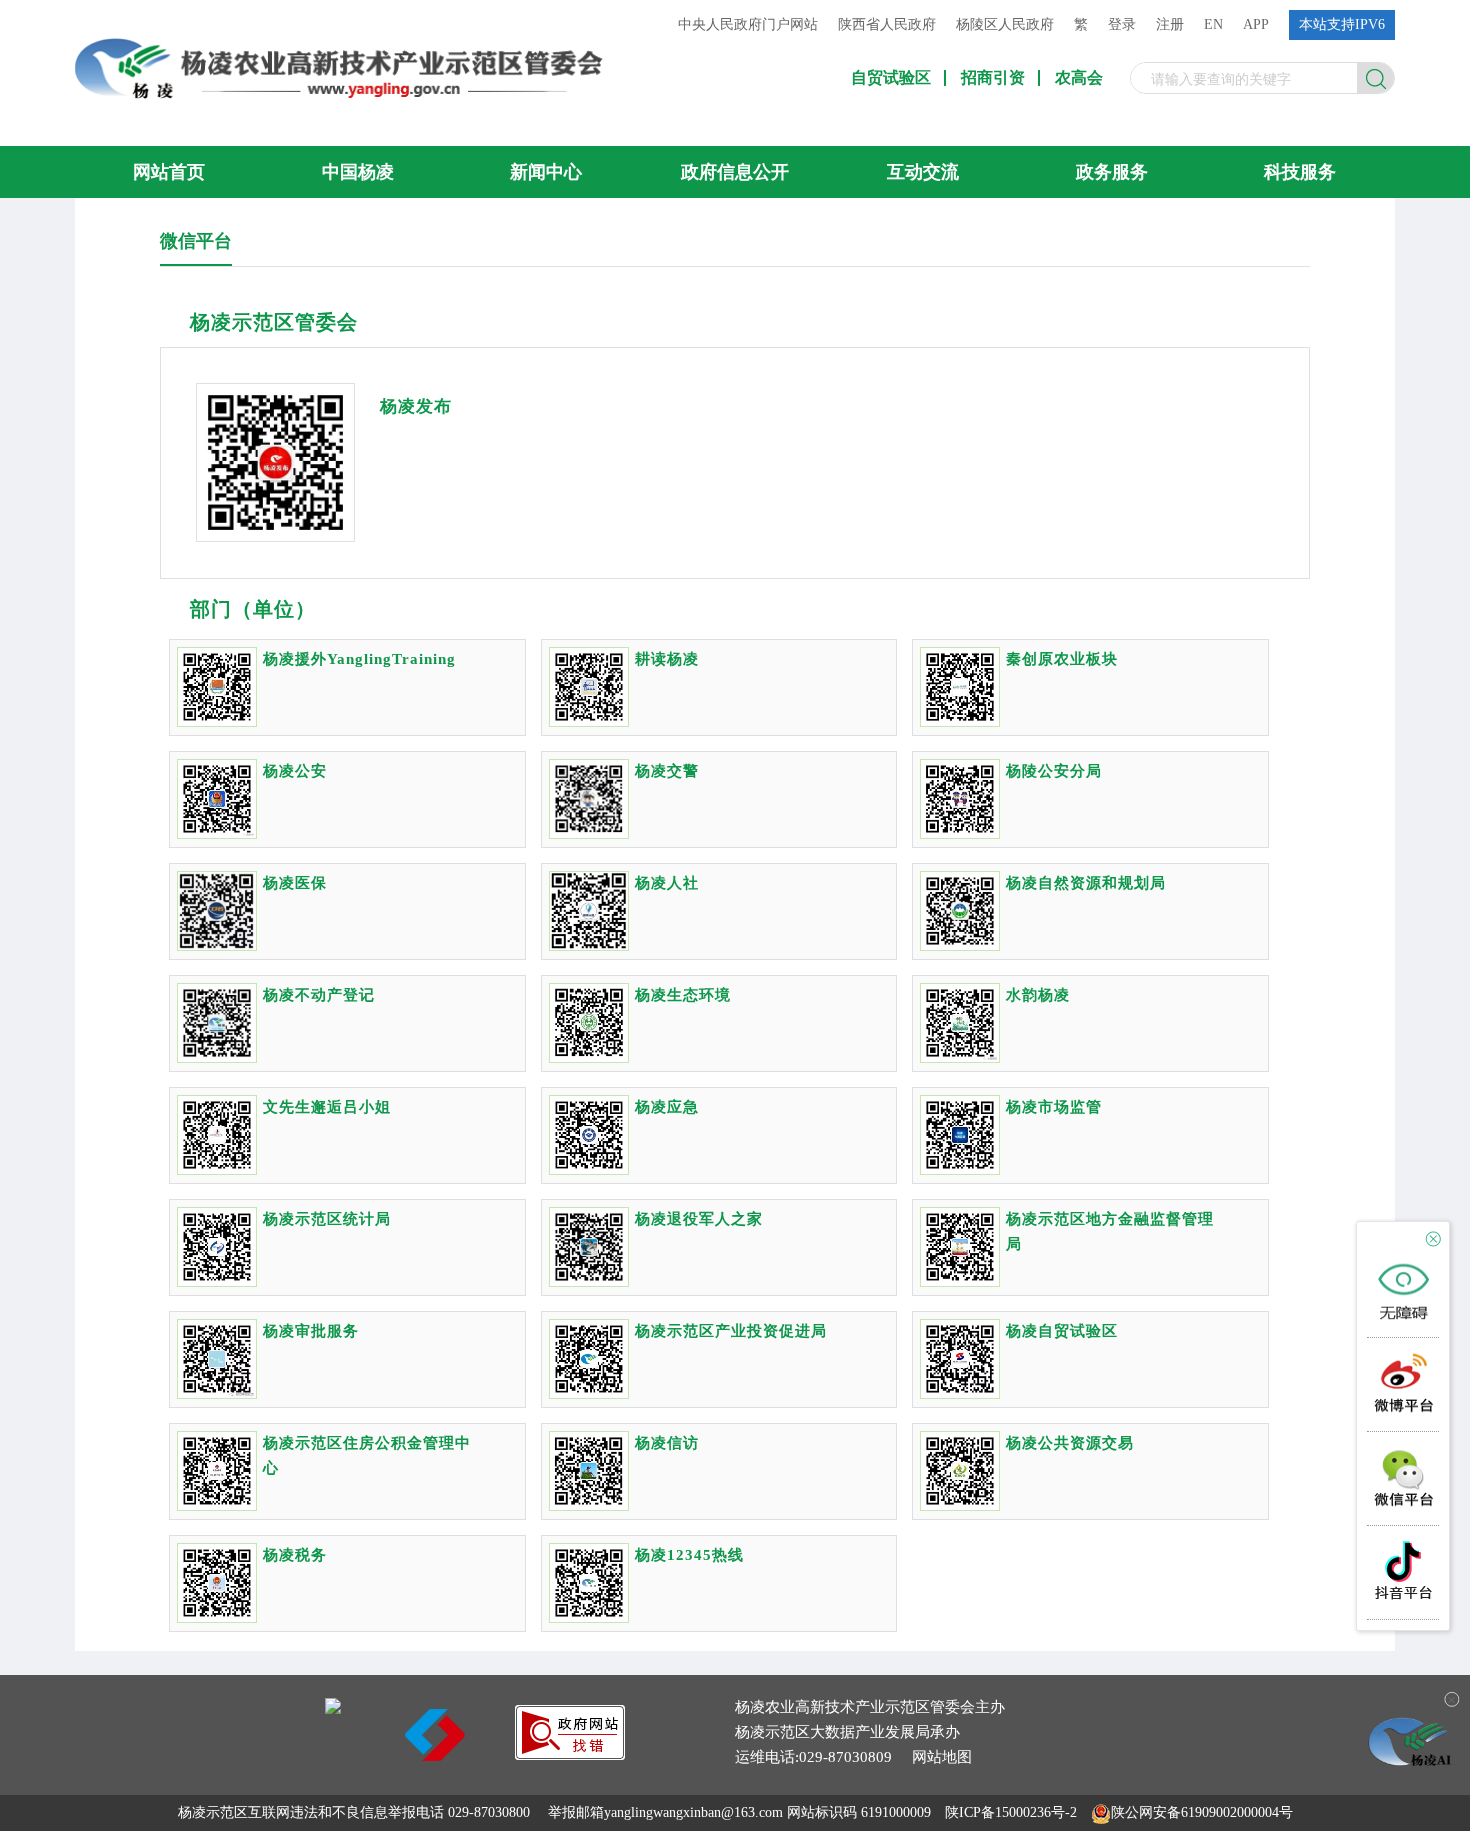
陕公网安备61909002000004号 (1202, 1812)
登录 (1122, 24)
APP (1256, 24)
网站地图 (942, 1757)
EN (1213, 24)
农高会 (1079, 78)
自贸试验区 (891, 78)
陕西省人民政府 (887, 24)
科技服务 (1300, 172)
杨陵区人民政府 (1005, 24)
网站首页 (169, 172)
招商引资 (993, 78)
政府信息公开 (735, 172)
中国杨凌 (358, 172)
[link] (570, 1754)
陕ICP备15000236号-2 (1011, 1812)
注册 (1170, 24)
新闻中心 (546, 172)
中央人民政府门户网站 (748, 24)
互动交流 (923, 172)
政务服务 (1112, 172)
